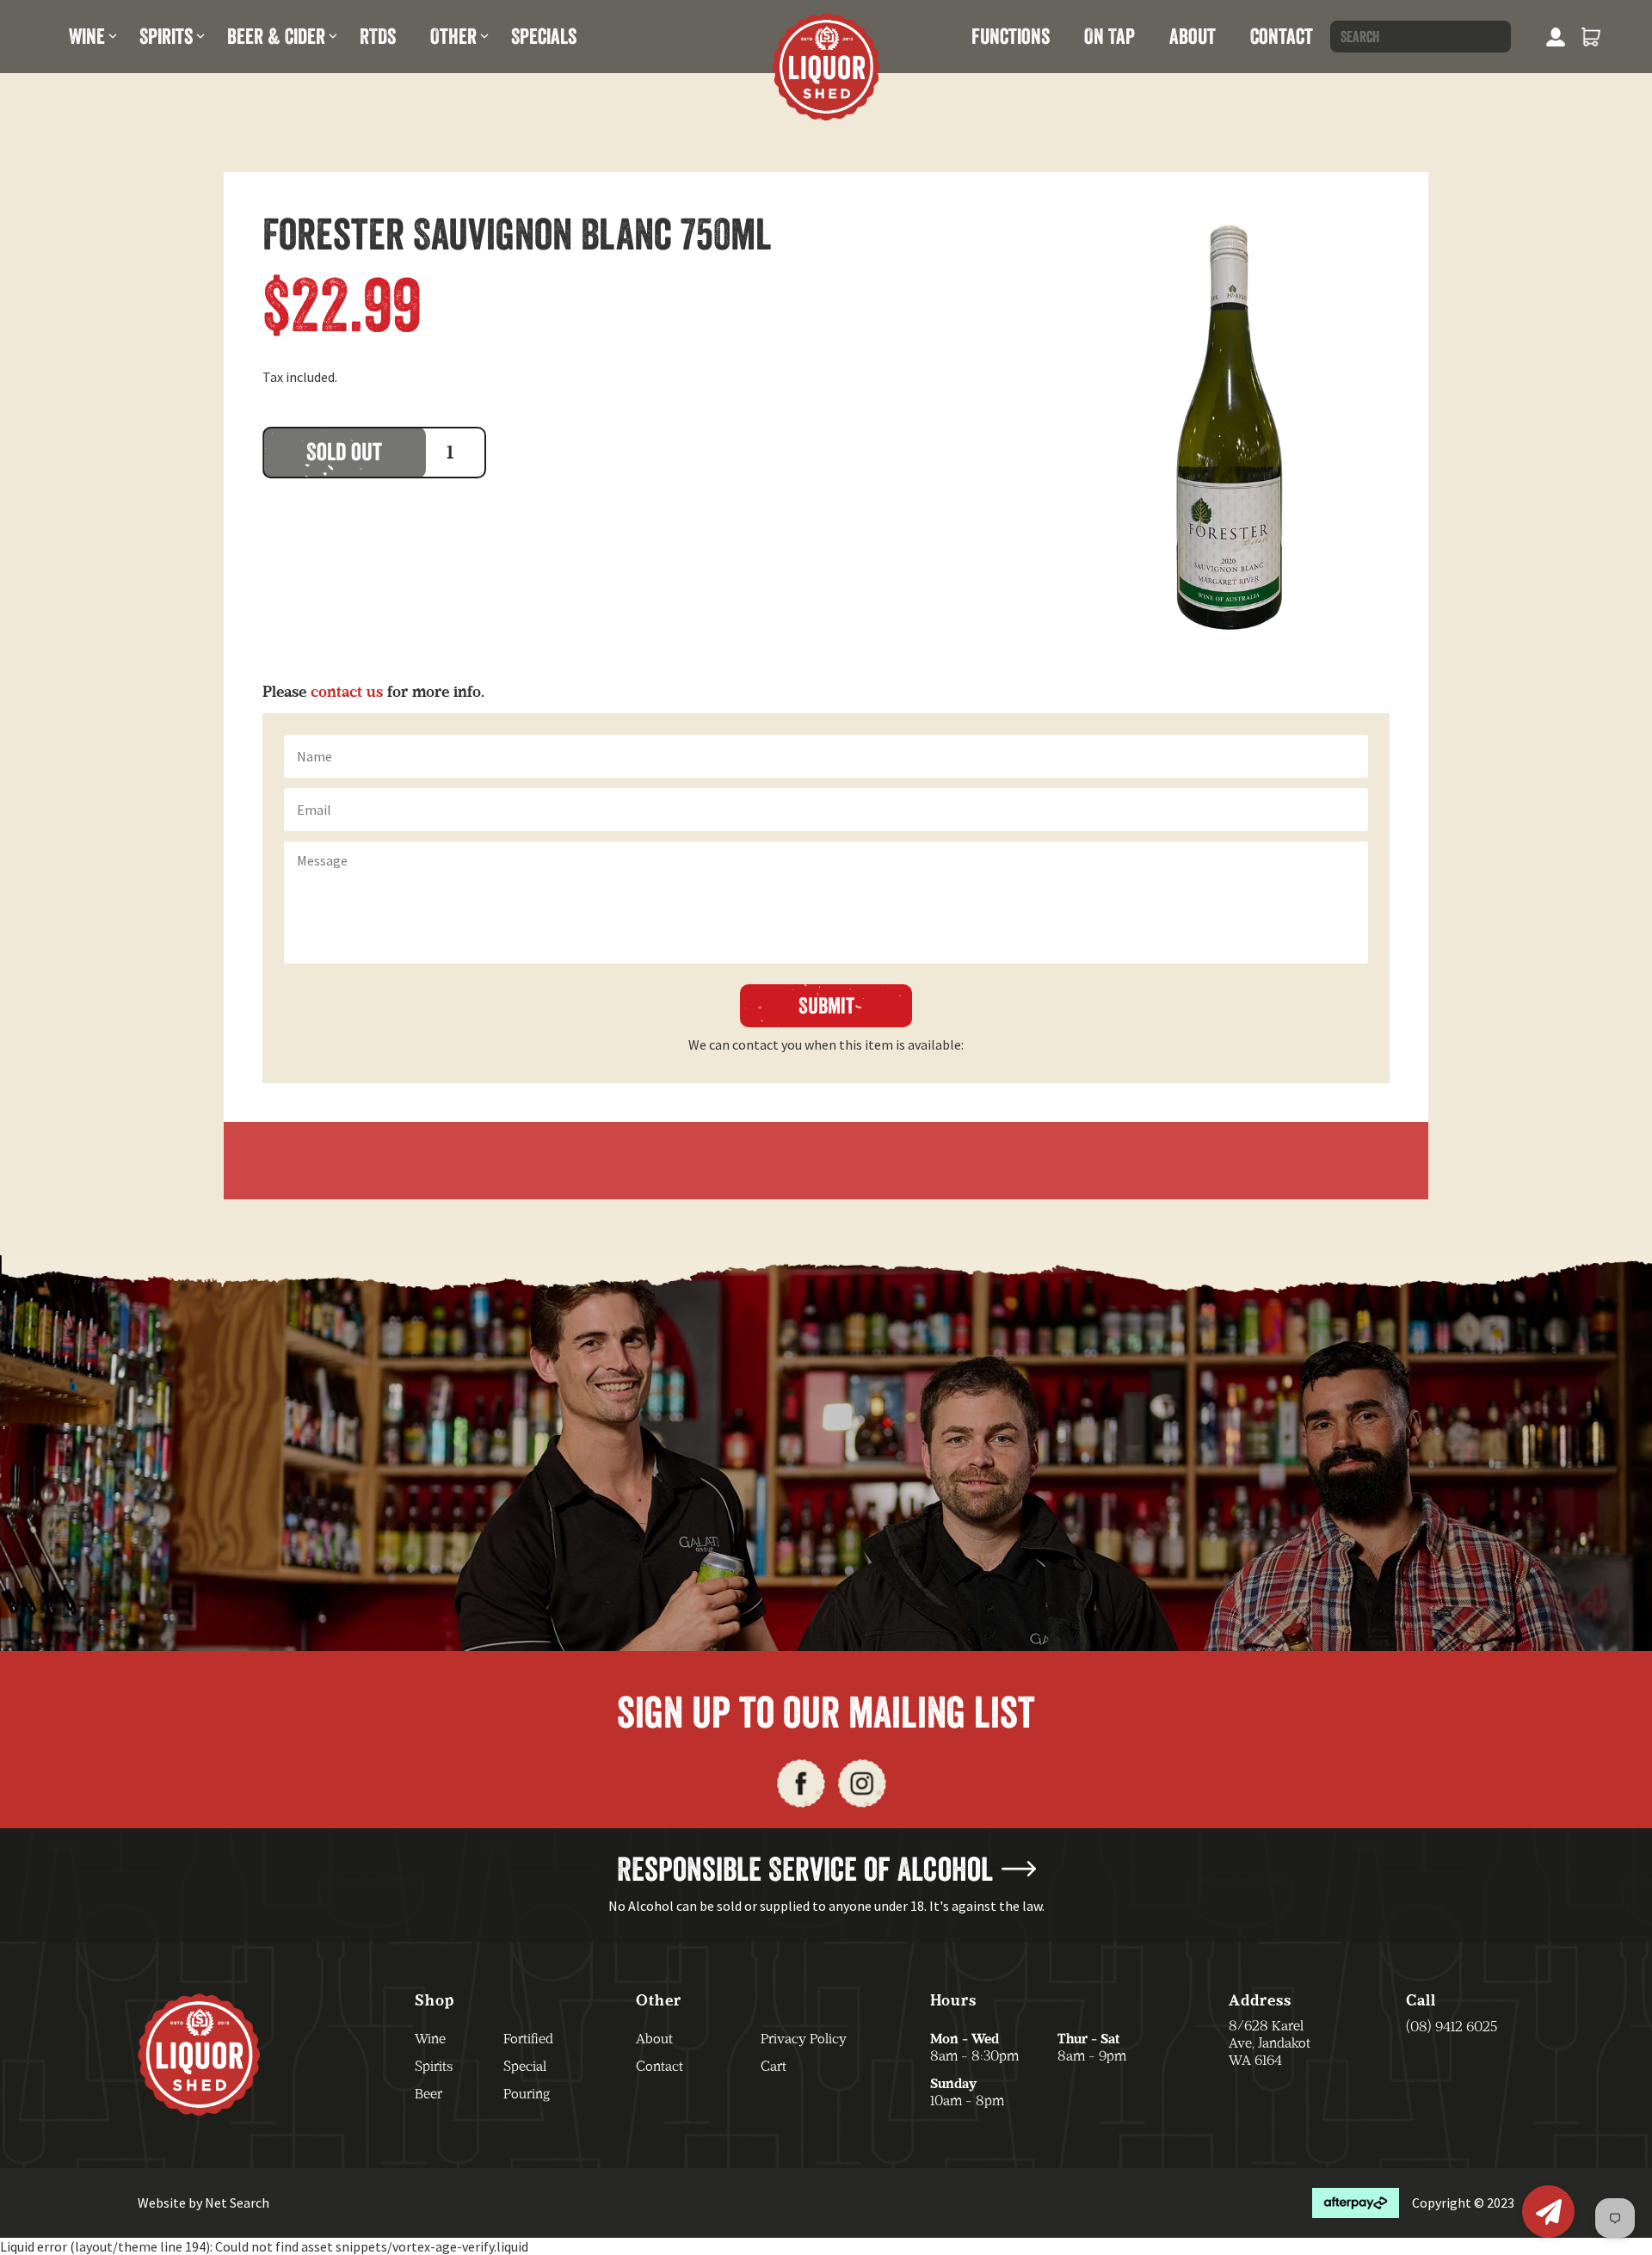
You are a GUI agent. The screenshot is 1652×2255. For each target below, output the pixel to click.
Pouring (527, 2094)
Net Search (237, 2203)
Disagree (875, 1207)
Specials (544, 36)
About (1193, 36)
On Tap (1110, 36)
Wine (87, 36)
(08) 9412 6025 (1452, 2027)
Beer (428, 2094)
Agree (774, 1207)
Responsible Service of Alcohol (805, 1869)
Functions (1011, 36)
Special (525, 2066)
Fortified (528, 2039)
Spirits (166, 36)
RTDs (378, 36)
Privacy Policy (804, 2039)
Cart (774, 2066)
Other (453, 36)
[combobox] (1421, 37)
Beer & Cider (276, 36)
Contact (1282, 36)
